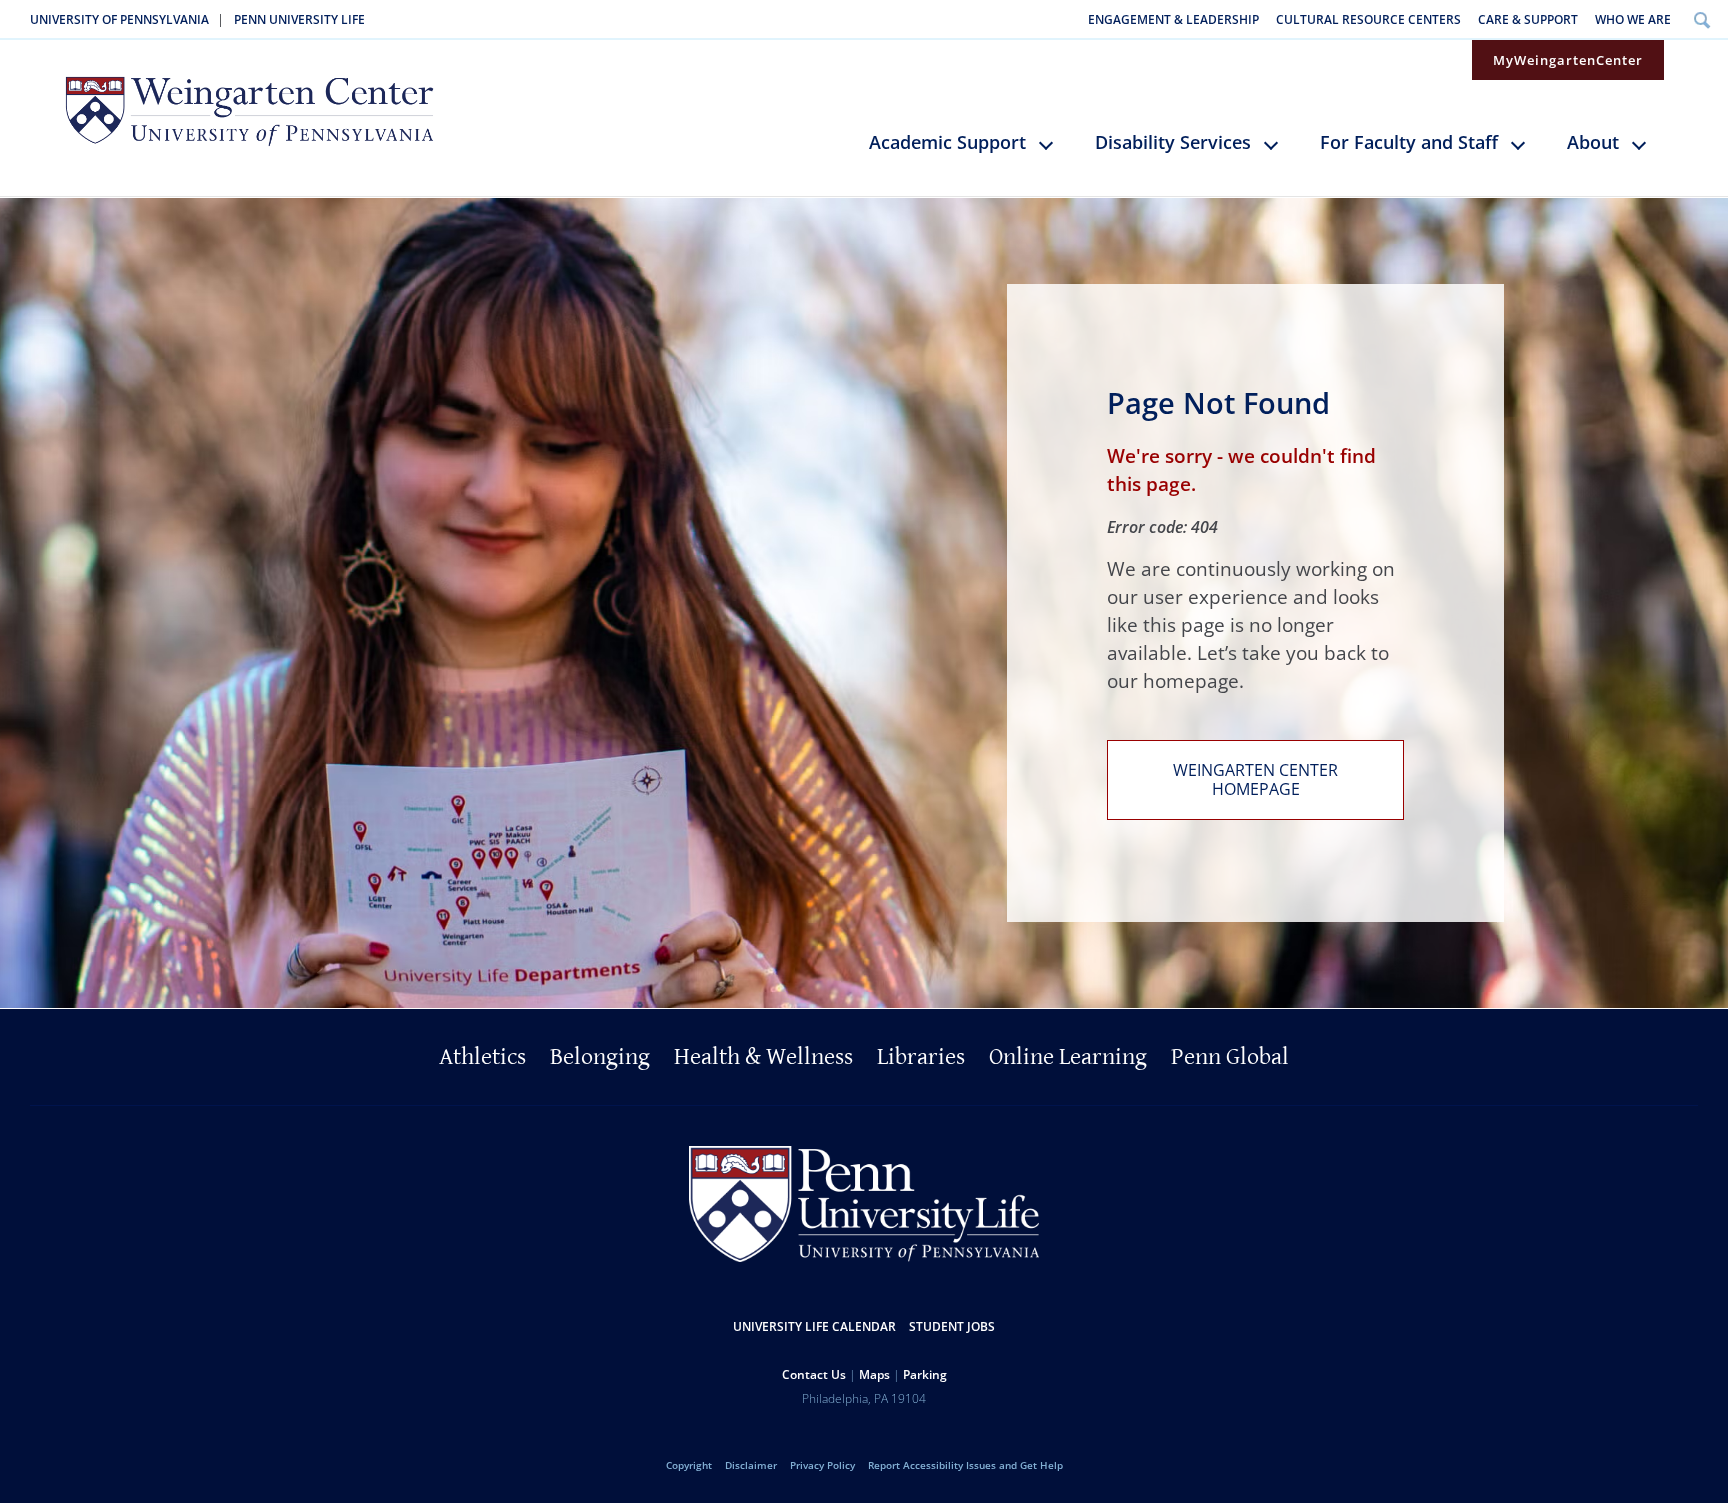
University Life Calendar (814, 1326)
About (1593, 142)
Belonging (600, 1057)
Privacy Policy (822, 1465)
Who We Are (1633, 19)
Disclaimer (751, 1465)
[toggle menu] (1055, 153)
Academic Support (947, 142)
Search (1701, 19)
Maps (874, 1374)
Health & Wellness (763, 1057)
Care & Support (1528, 19)
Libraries (921, 1057)
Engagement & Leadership (1173, 19)
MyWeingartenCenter (1568, 60)
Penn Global (1230, 1057)
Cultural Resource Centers (1368, 19)
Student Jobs (952, 1326)
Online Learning (1068, 1057)
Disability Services (1173, 142)
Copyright (689, 1465)
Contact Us (814, 1374)
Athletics (482, 1057)
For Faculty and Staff (1409, 142)
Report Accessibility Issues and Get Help (965, 1465)
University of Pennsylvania (119, 19)
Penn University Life (299, 19)
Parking (925, 1374)
